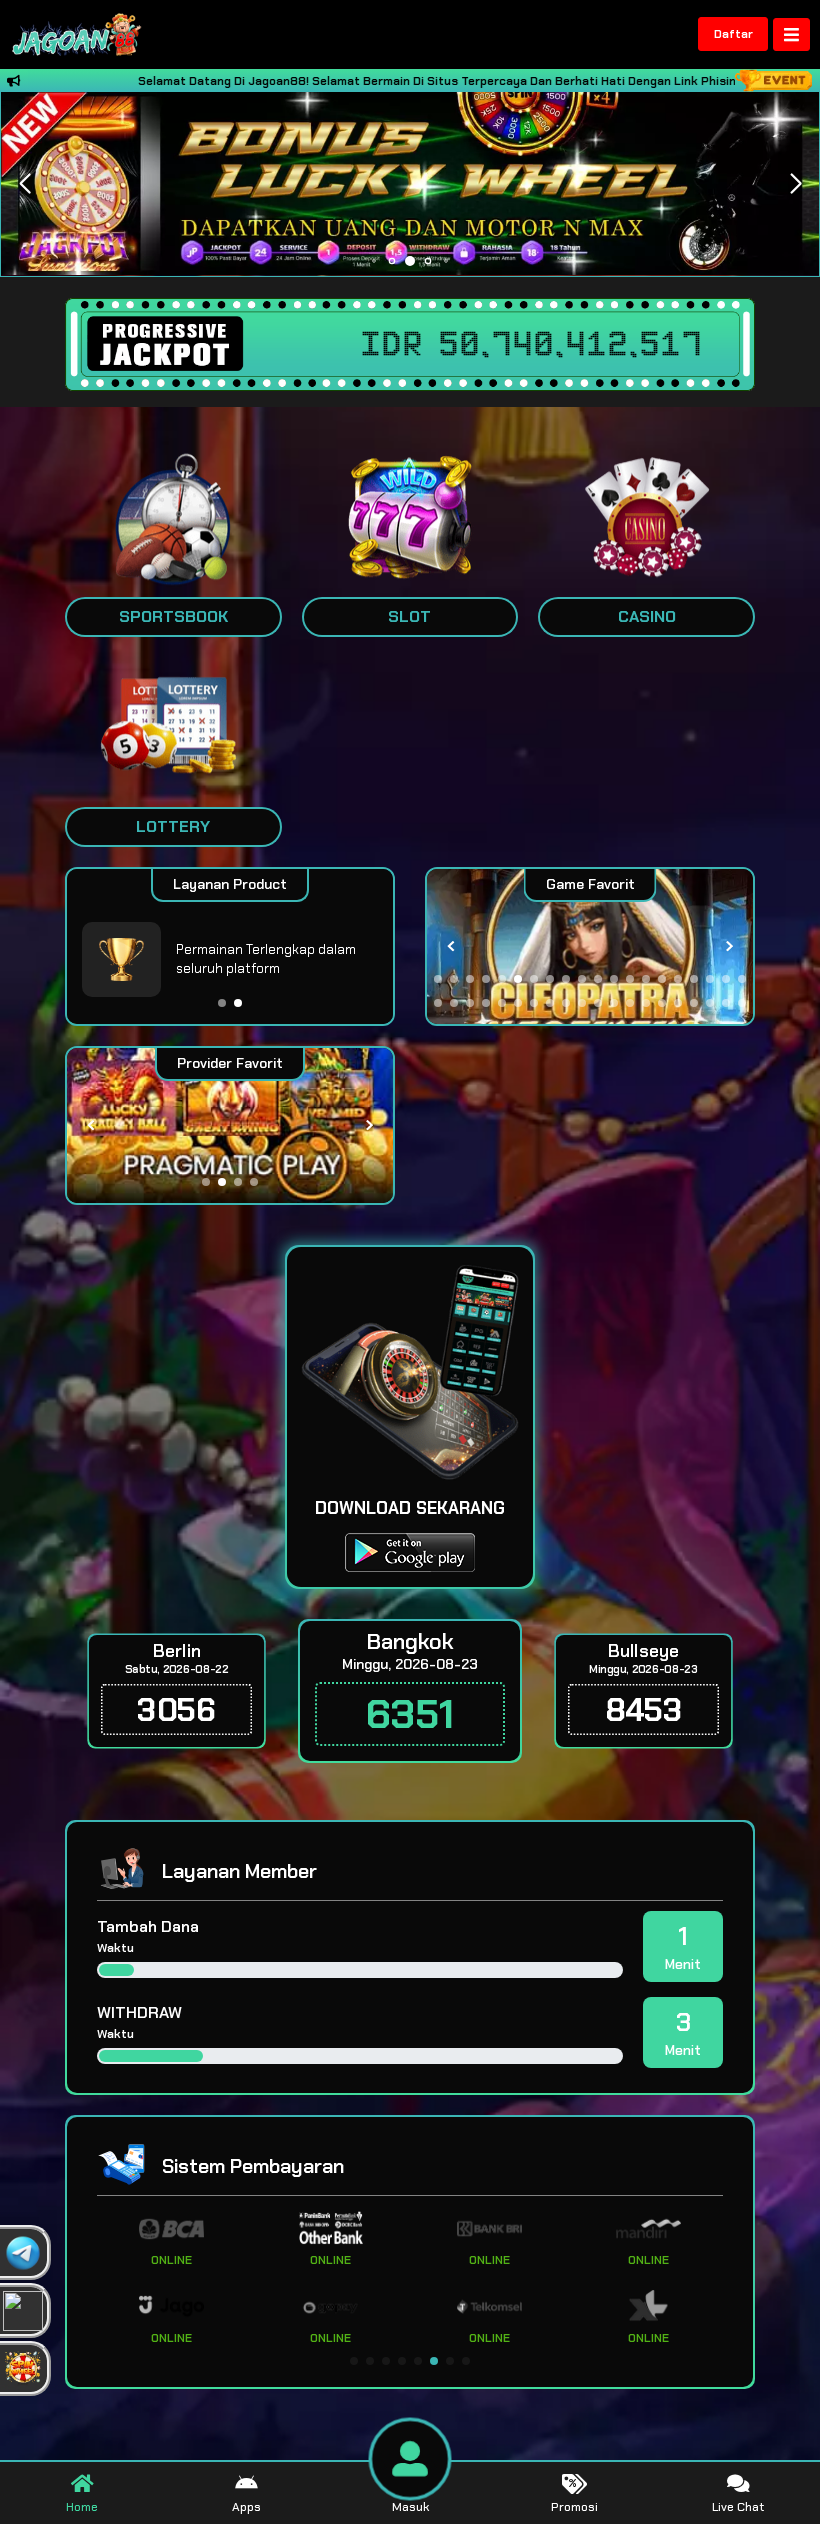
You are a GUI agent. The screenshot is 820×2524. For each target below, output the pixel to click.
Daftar (733, 34)
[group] (590, 946)
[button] (795, 184)
